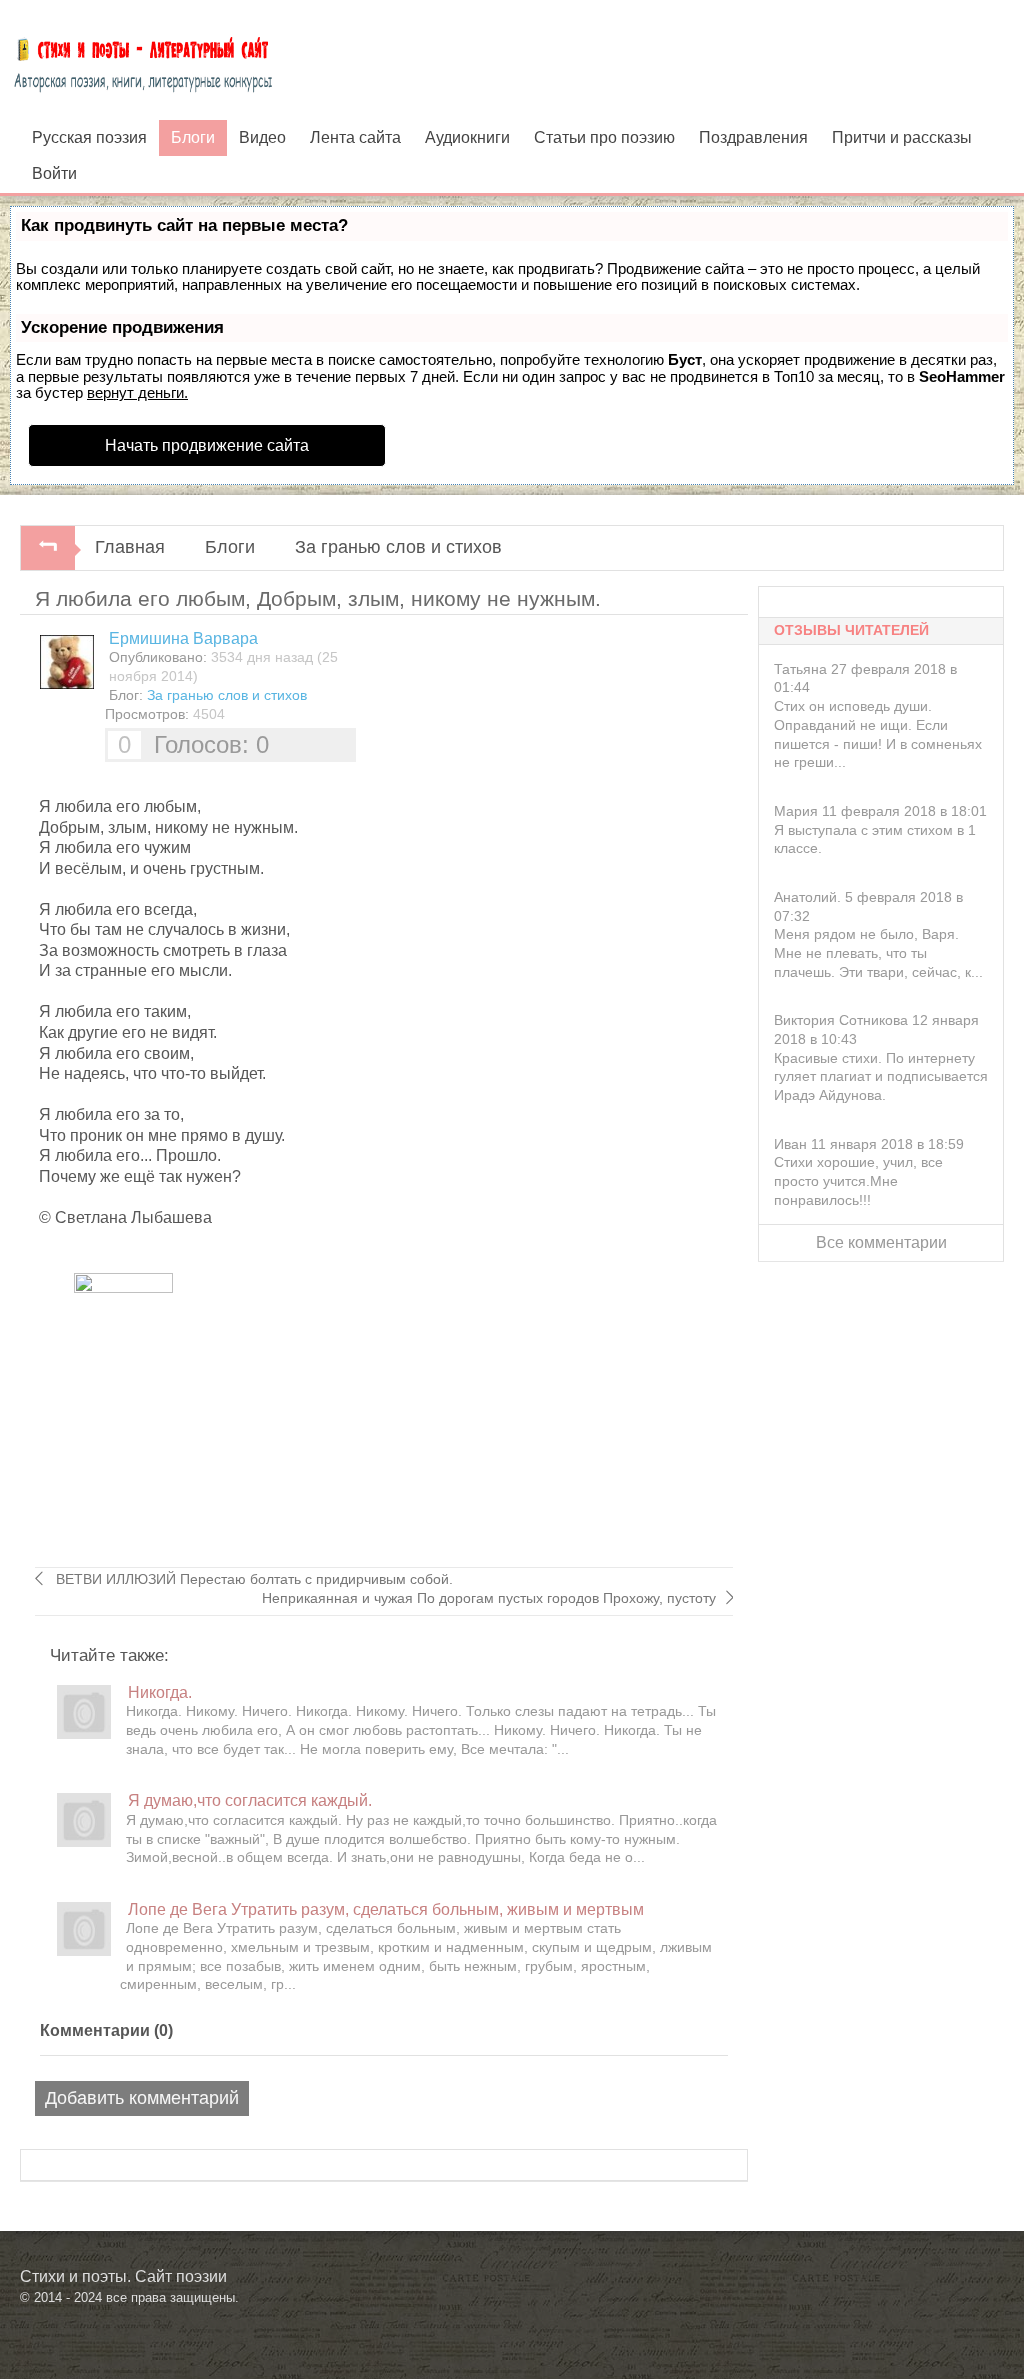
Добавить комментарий (142, 2098)
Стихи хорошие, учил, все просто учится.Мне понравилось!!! (858, 1180)
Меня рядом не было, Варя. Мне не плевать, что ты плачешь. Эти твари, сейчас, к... (878, 952)
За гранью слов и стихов (398, 547)
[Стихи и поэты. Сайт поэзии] (143, 60)
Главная (130, 547)
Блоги (230, 547)
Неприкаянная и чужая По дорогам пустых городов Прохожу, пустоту (489, 1598)
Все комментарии (881, 1242)
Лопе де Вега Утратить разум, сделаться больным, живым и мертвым (386, 1909)
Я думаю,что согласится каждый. (250, 1800)
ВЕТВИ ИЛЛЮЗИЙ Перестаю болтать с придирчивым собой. (252, 1579)
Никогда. (160, 1692)
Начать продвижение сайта (207, 445)
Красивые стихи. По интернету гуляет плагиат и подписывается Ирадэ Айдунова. (881, 1076)
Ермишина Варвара (183, 638)
